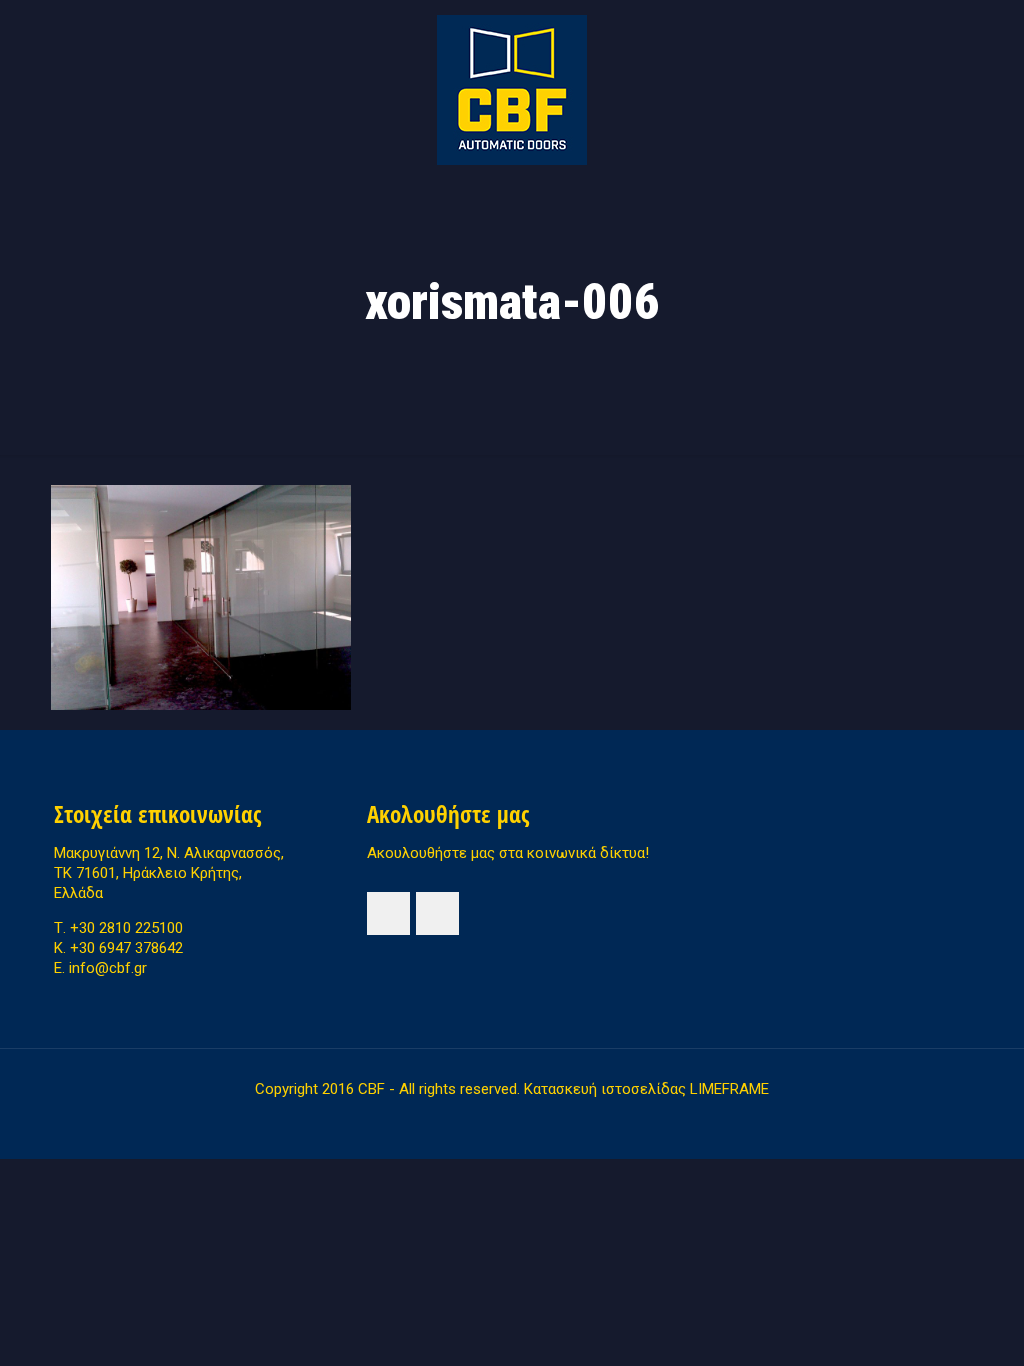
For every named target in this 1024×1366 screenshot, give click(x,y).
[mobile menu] (71, 208)
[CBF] (512, 90)
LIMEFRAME (729, 1089)
